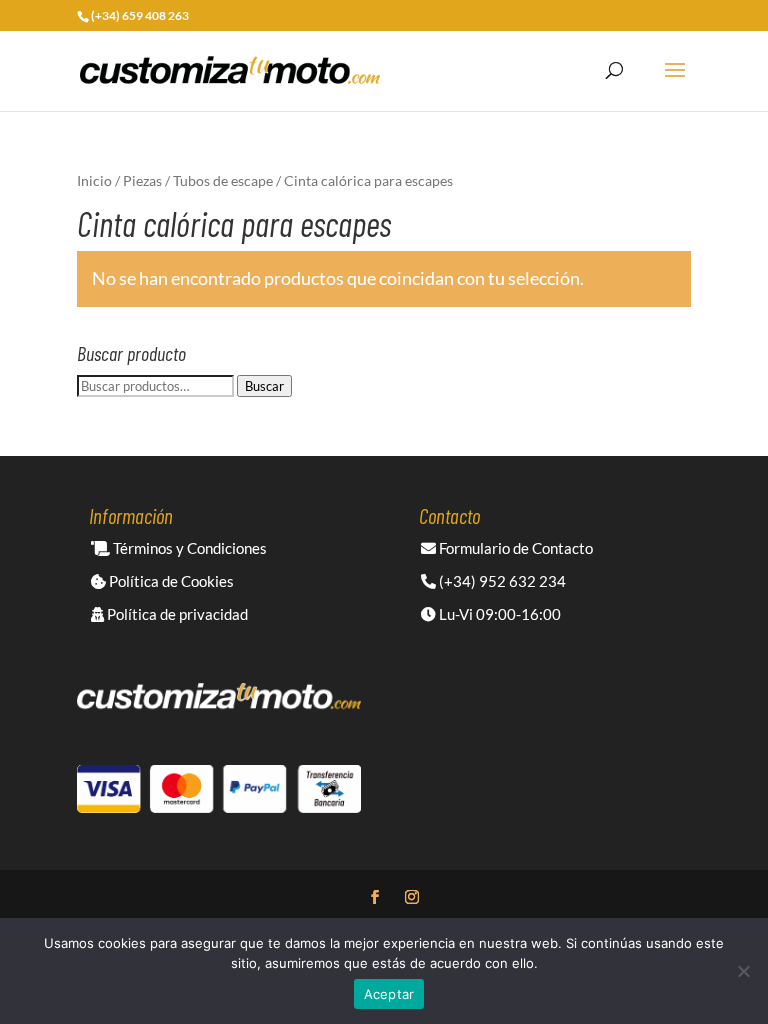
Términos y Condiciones (188, 548)
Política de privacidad (176, 614)
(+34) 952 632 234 (501, 581)
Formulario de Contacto (514, 548)
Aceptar (389, 994)
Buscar (264, 386)
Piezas (142, 180)
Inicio (94, 180)
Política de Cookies (170, 581)
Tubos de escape (223, 180)
